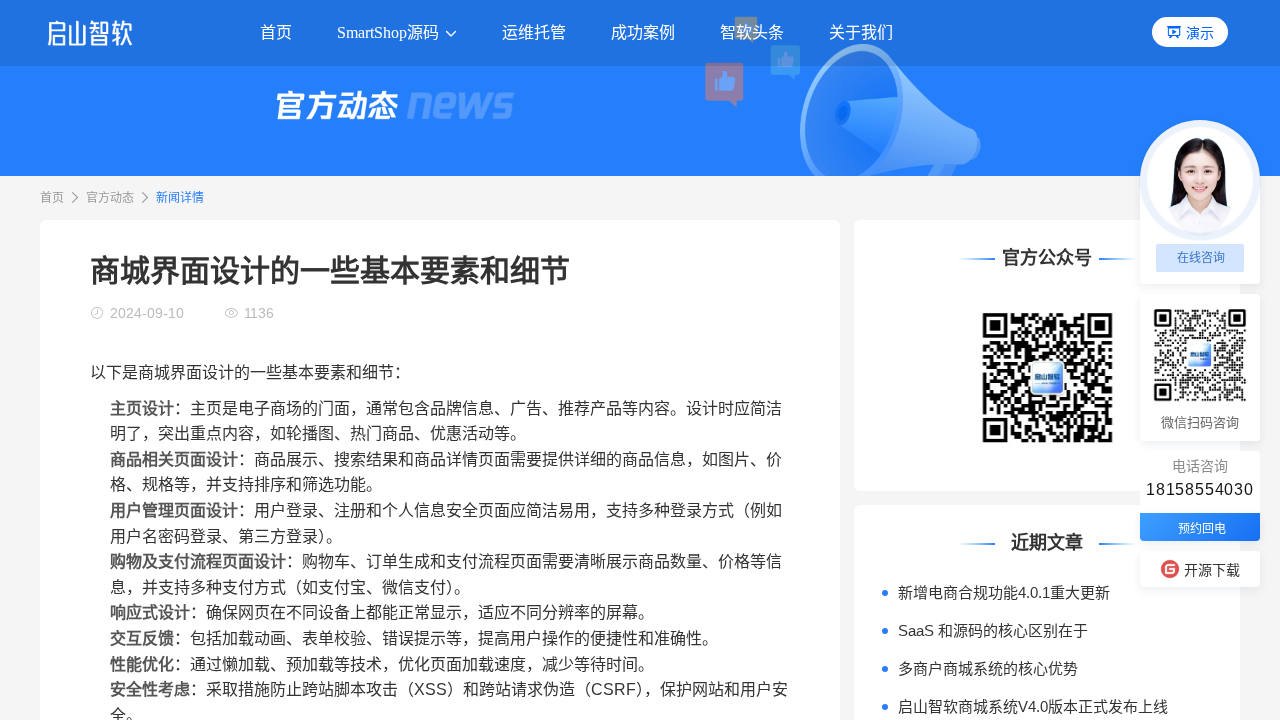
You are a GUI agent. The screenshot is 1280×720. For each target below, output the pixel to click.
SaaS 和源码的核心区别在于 (993, 630)
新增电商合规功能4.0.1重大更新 (1004, 592)
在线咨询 (1201, 258)
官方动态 (110, 198)
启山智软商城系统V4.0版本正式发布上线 (1033, 706)
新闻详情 (180, 198)
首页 (52, 198)
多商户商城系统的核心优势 (988, 668)
